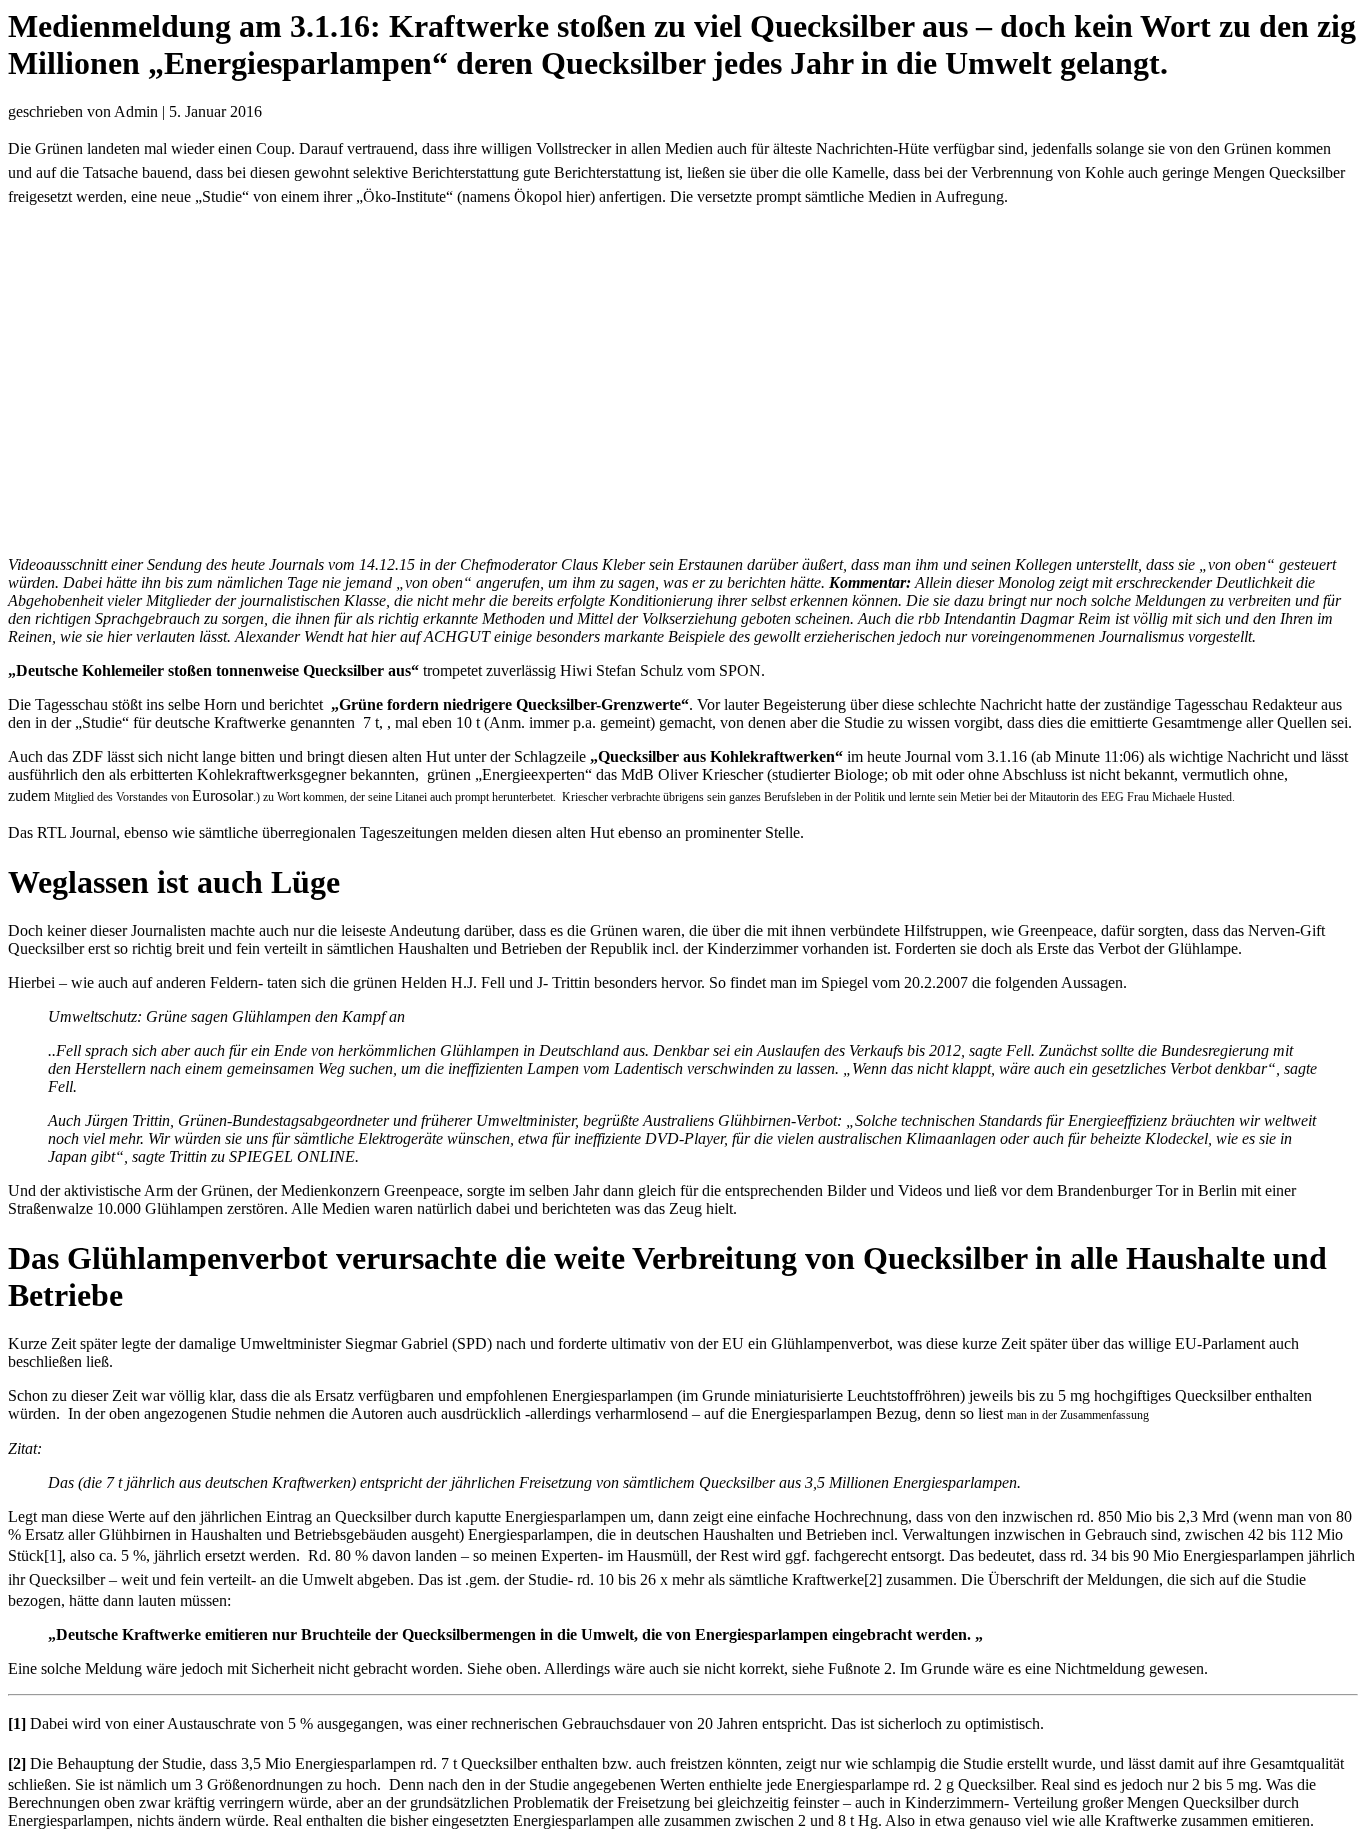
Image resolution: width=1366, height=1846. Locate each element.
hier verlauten (151, 636)
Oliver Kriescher (710, 774)
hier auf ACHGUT (430, 636)
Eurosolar (222, 795)
